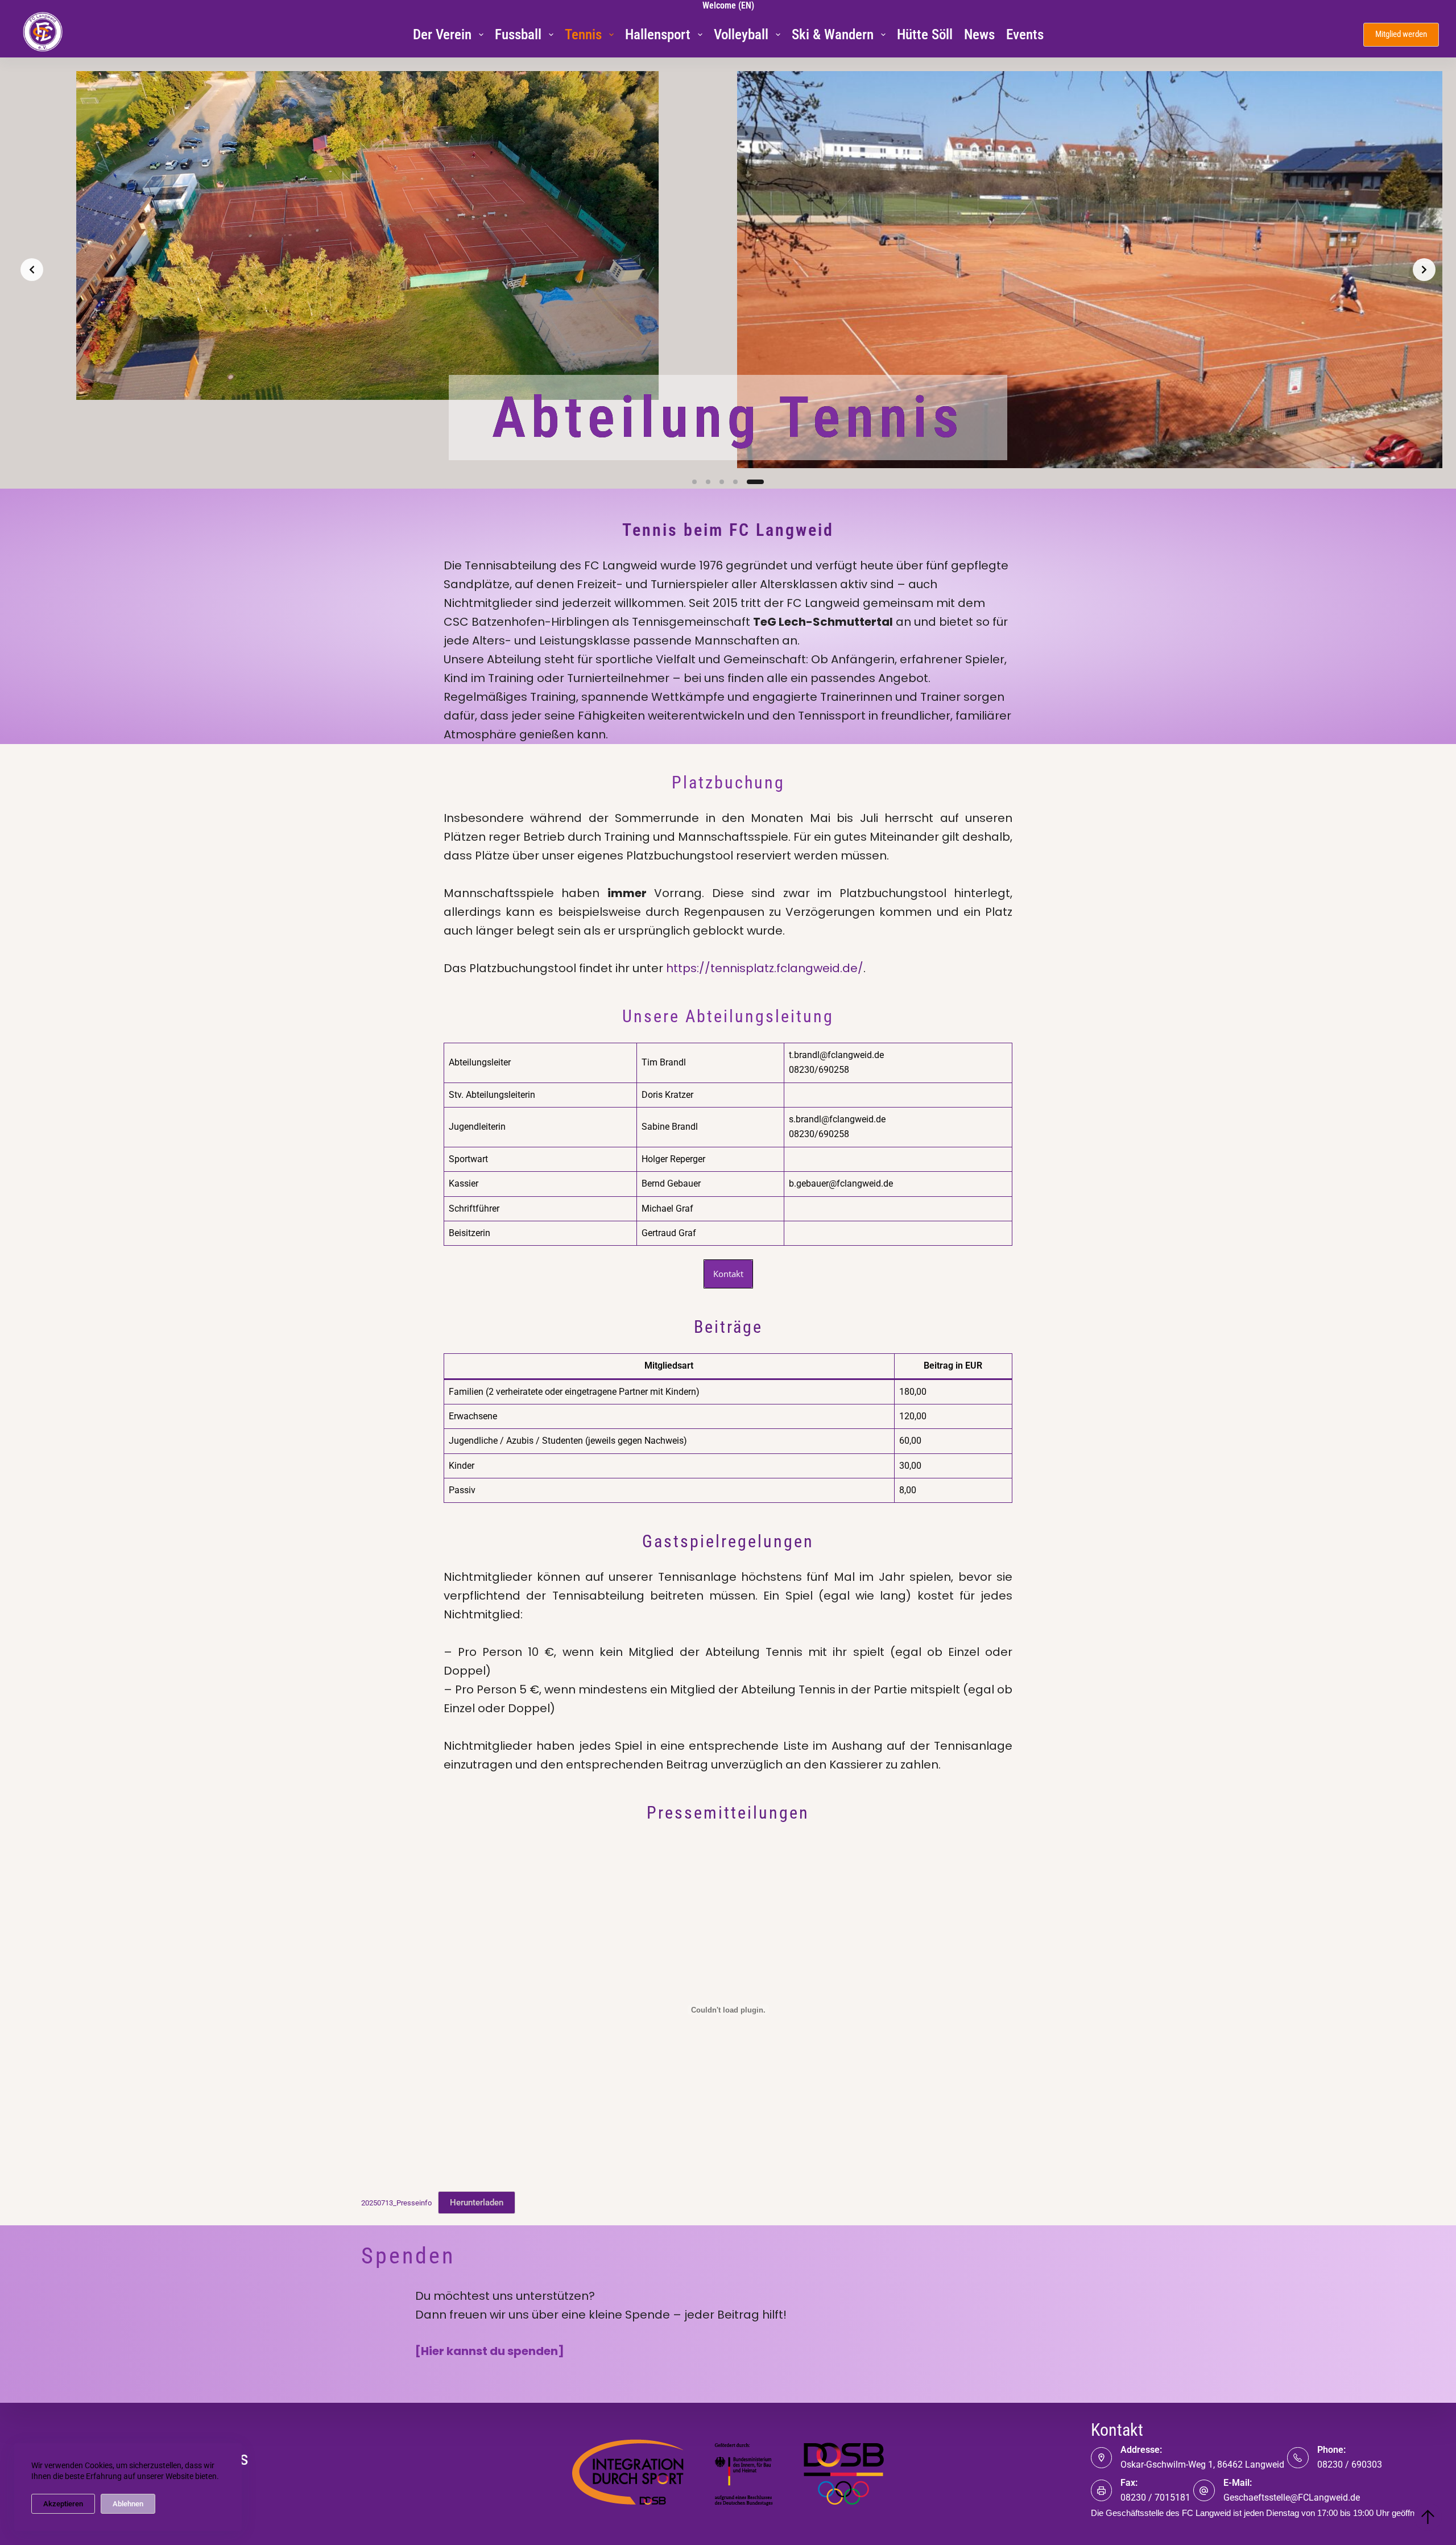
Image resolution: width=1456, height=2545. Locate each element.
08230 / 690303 (1350, 2465)
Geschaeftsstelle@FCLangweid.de (1292, 2498)
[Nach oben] (1428, 2517)
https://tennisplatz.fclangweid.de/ (765, 968)
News (979, 34)
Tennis (583, 34)
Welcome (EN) (728, 5)
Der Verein (442, 34)
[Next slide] (1424, 270)
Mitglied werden (1401, 34)
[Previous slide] (32, 270)
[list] (728, 270)
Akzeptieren (63, 2504)
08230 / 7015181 (1155, 2498)
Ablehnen (128, 2504)
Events (1025, 34)
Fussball (518, 34)
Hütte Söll (925, 34)
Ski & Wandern (833, 34)
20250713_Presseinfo (396, 2203)
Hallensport (658, 34)
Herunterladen (477, 2203)
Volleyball (741, 34)
